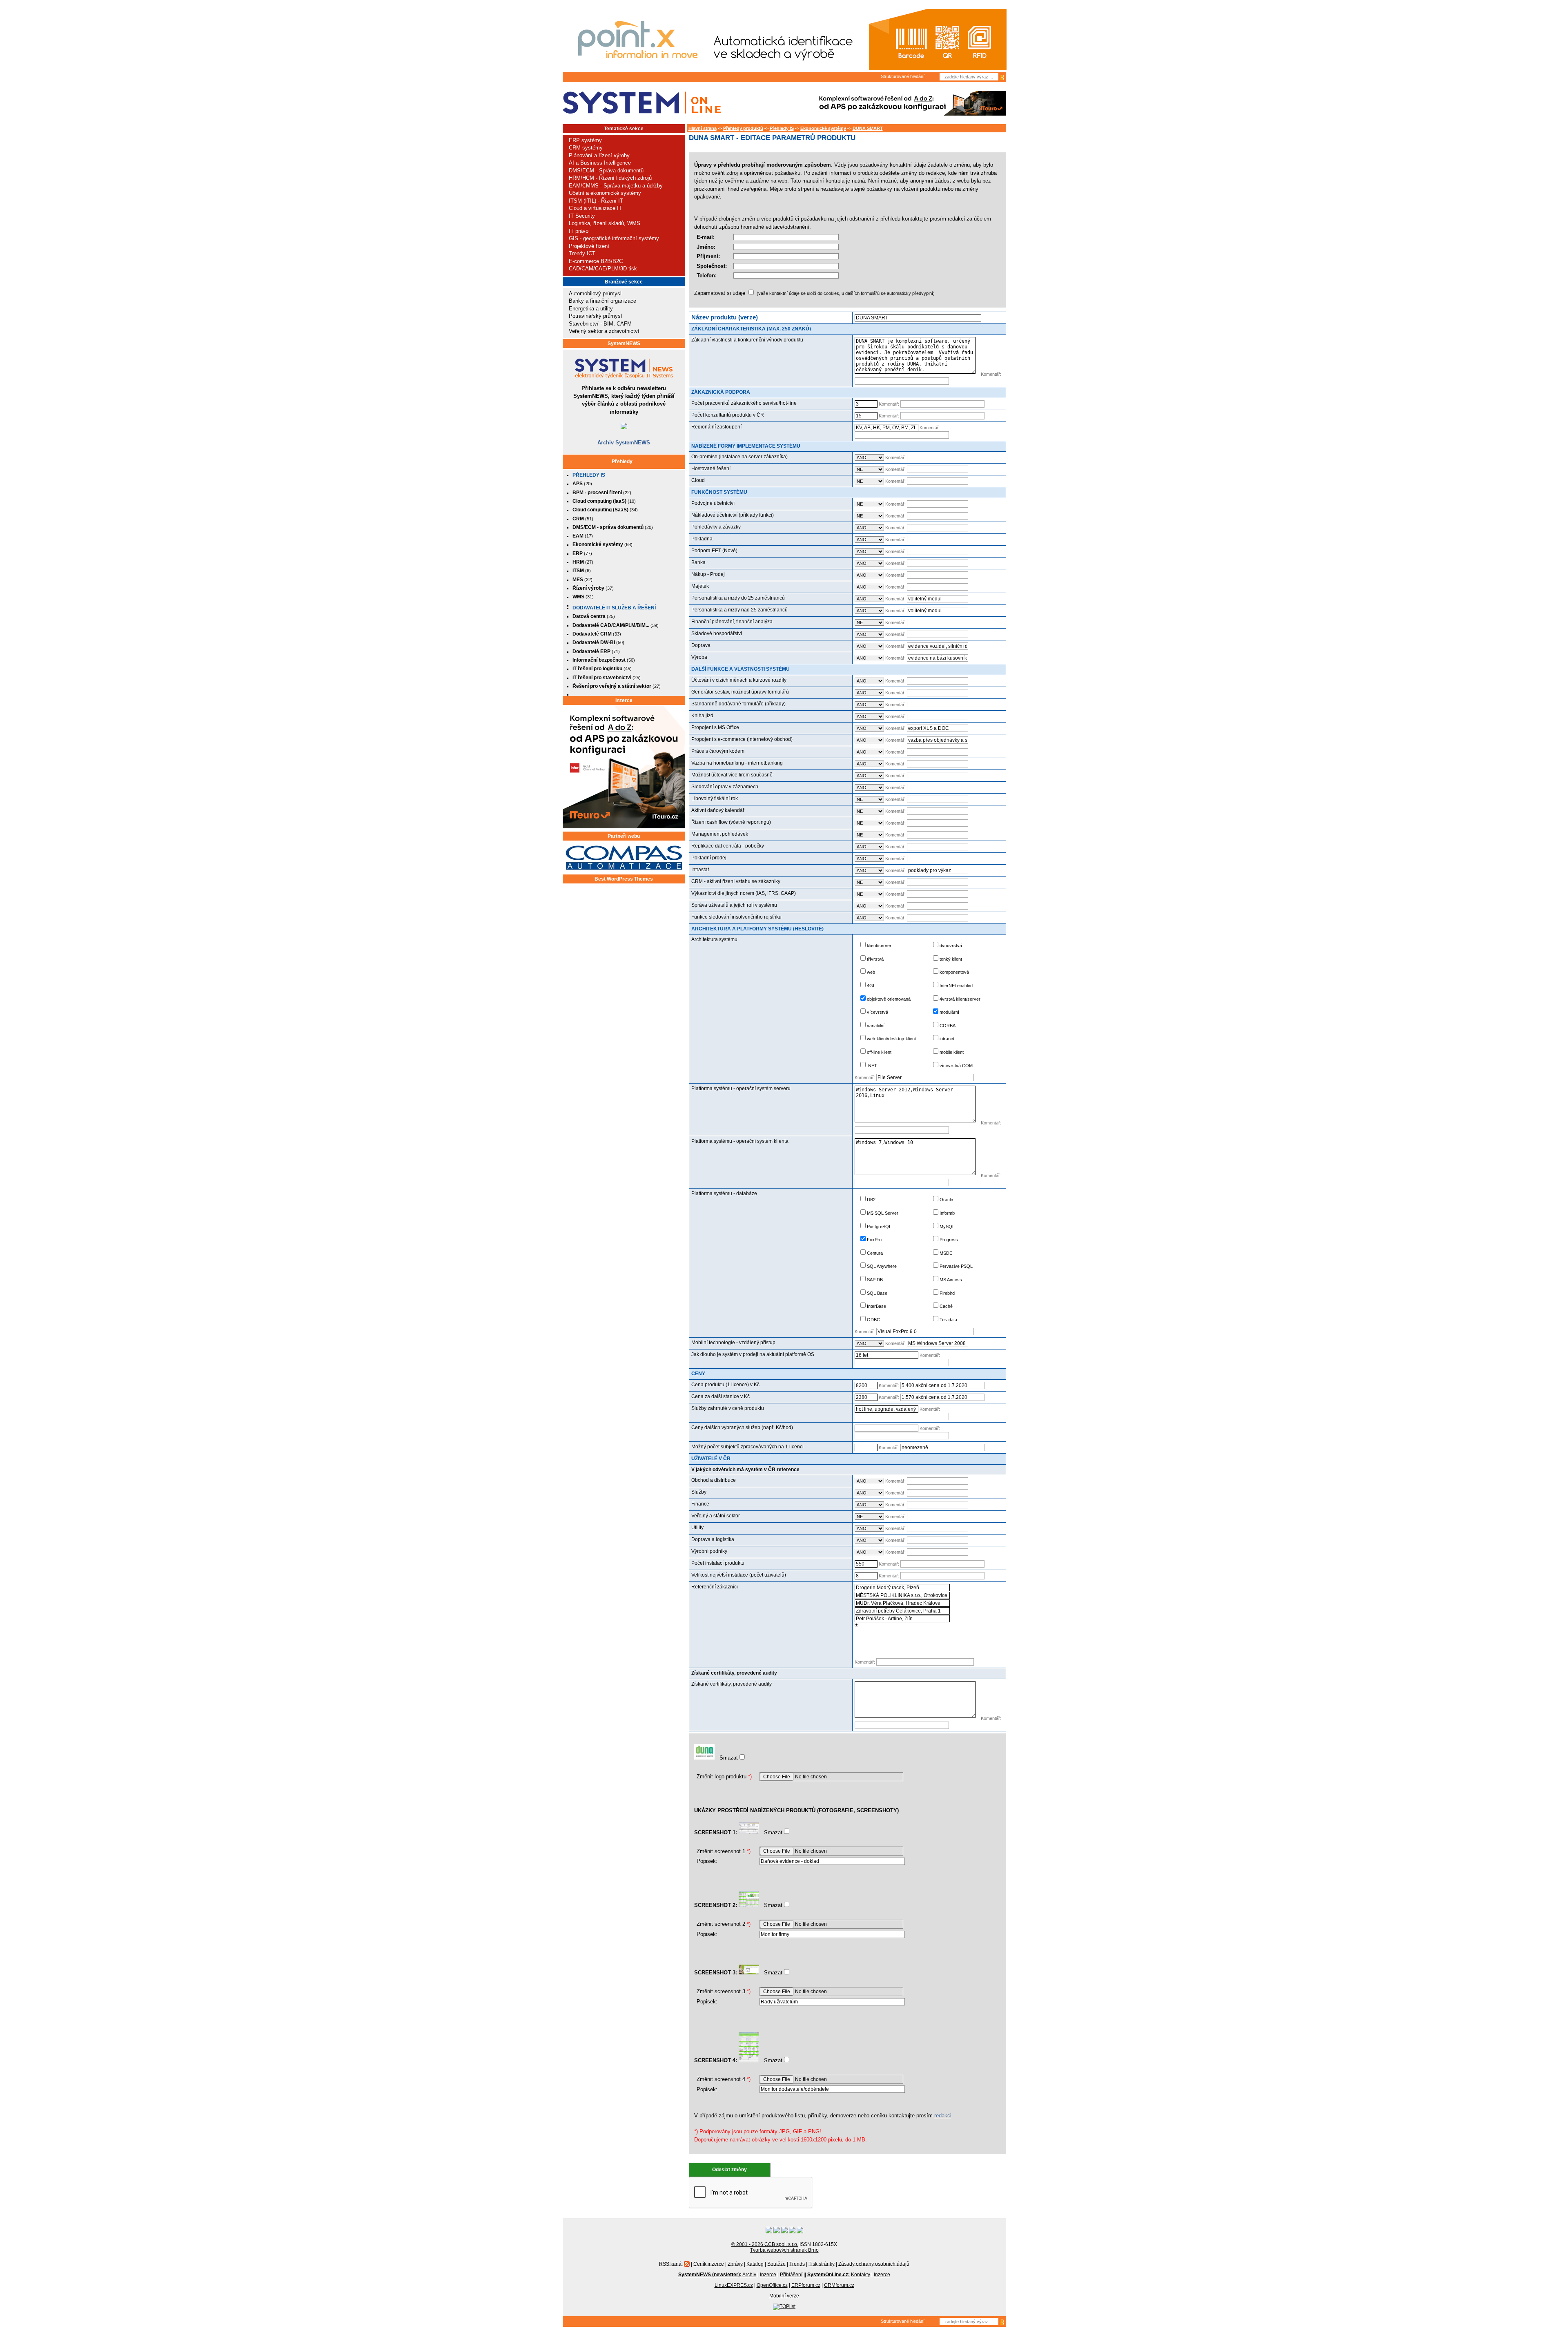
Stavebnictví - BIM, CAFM (600, 324)
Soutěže (776, 2264)
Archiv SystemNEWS (624, 443)
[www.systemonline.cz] (642, 103)
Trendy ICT (582, 253)
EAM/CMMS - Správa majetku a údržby (616, 186)
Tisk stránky (822, 2264)
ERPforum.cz (806, 2285)
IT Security (582, 216)
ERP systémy (585, 140)
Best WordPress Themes (624, 879)
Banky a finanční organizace (602, 301)
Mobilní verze (784, 2296)
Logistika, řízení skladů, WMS (605, 223)
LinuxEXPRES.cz (734, 2285)
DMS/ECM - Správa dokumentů (606, 171)
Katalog (755, 2264)
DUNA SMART (868, 128)
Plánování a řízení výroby (599, 155)
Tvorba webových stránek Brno (784, 2250)
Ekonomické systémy (823, 128)
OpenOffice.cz (772, 2285)
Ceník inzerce (709, 2264)
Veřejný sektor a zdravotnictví (604, 331)
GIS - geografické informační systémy (614, 238)
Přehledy (622, 462)
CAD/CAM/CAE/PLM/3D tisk (603, 269)
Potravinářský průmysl (595, 316)
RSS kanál (671, 2264)
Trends (797, 2264)
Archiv (749, 2275)
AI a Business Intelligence (600, 163)
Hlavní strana (703, 128)
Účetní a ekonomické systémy (605, 193)
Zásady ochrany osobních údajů (874, 2264)
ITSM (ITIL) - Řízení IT (596, 201)
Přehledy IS (589, 475)
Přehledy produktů (743, 128)
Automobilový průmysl (595, 293)
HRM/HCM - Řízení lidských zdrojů (610, 178)
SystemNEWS (624, 343)
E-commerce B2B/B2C (596, 261)
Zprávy (735, 2264)
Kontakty (861, 2275)
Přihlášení (791, 2275)
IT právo (579, 231)
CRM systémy (586, 148)
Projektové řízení (589, 246)
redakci (943, 2116)
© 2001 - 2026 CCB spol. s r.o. (765, 2244)
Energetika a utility (591, 309)
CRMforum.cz (839, 2285)
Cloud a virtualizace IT (595, 208)
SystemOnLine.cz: (829, 2275)
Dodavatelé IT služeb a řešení (614, 608)
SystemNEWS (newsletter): (710, 2275)
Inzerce (624, 700)
